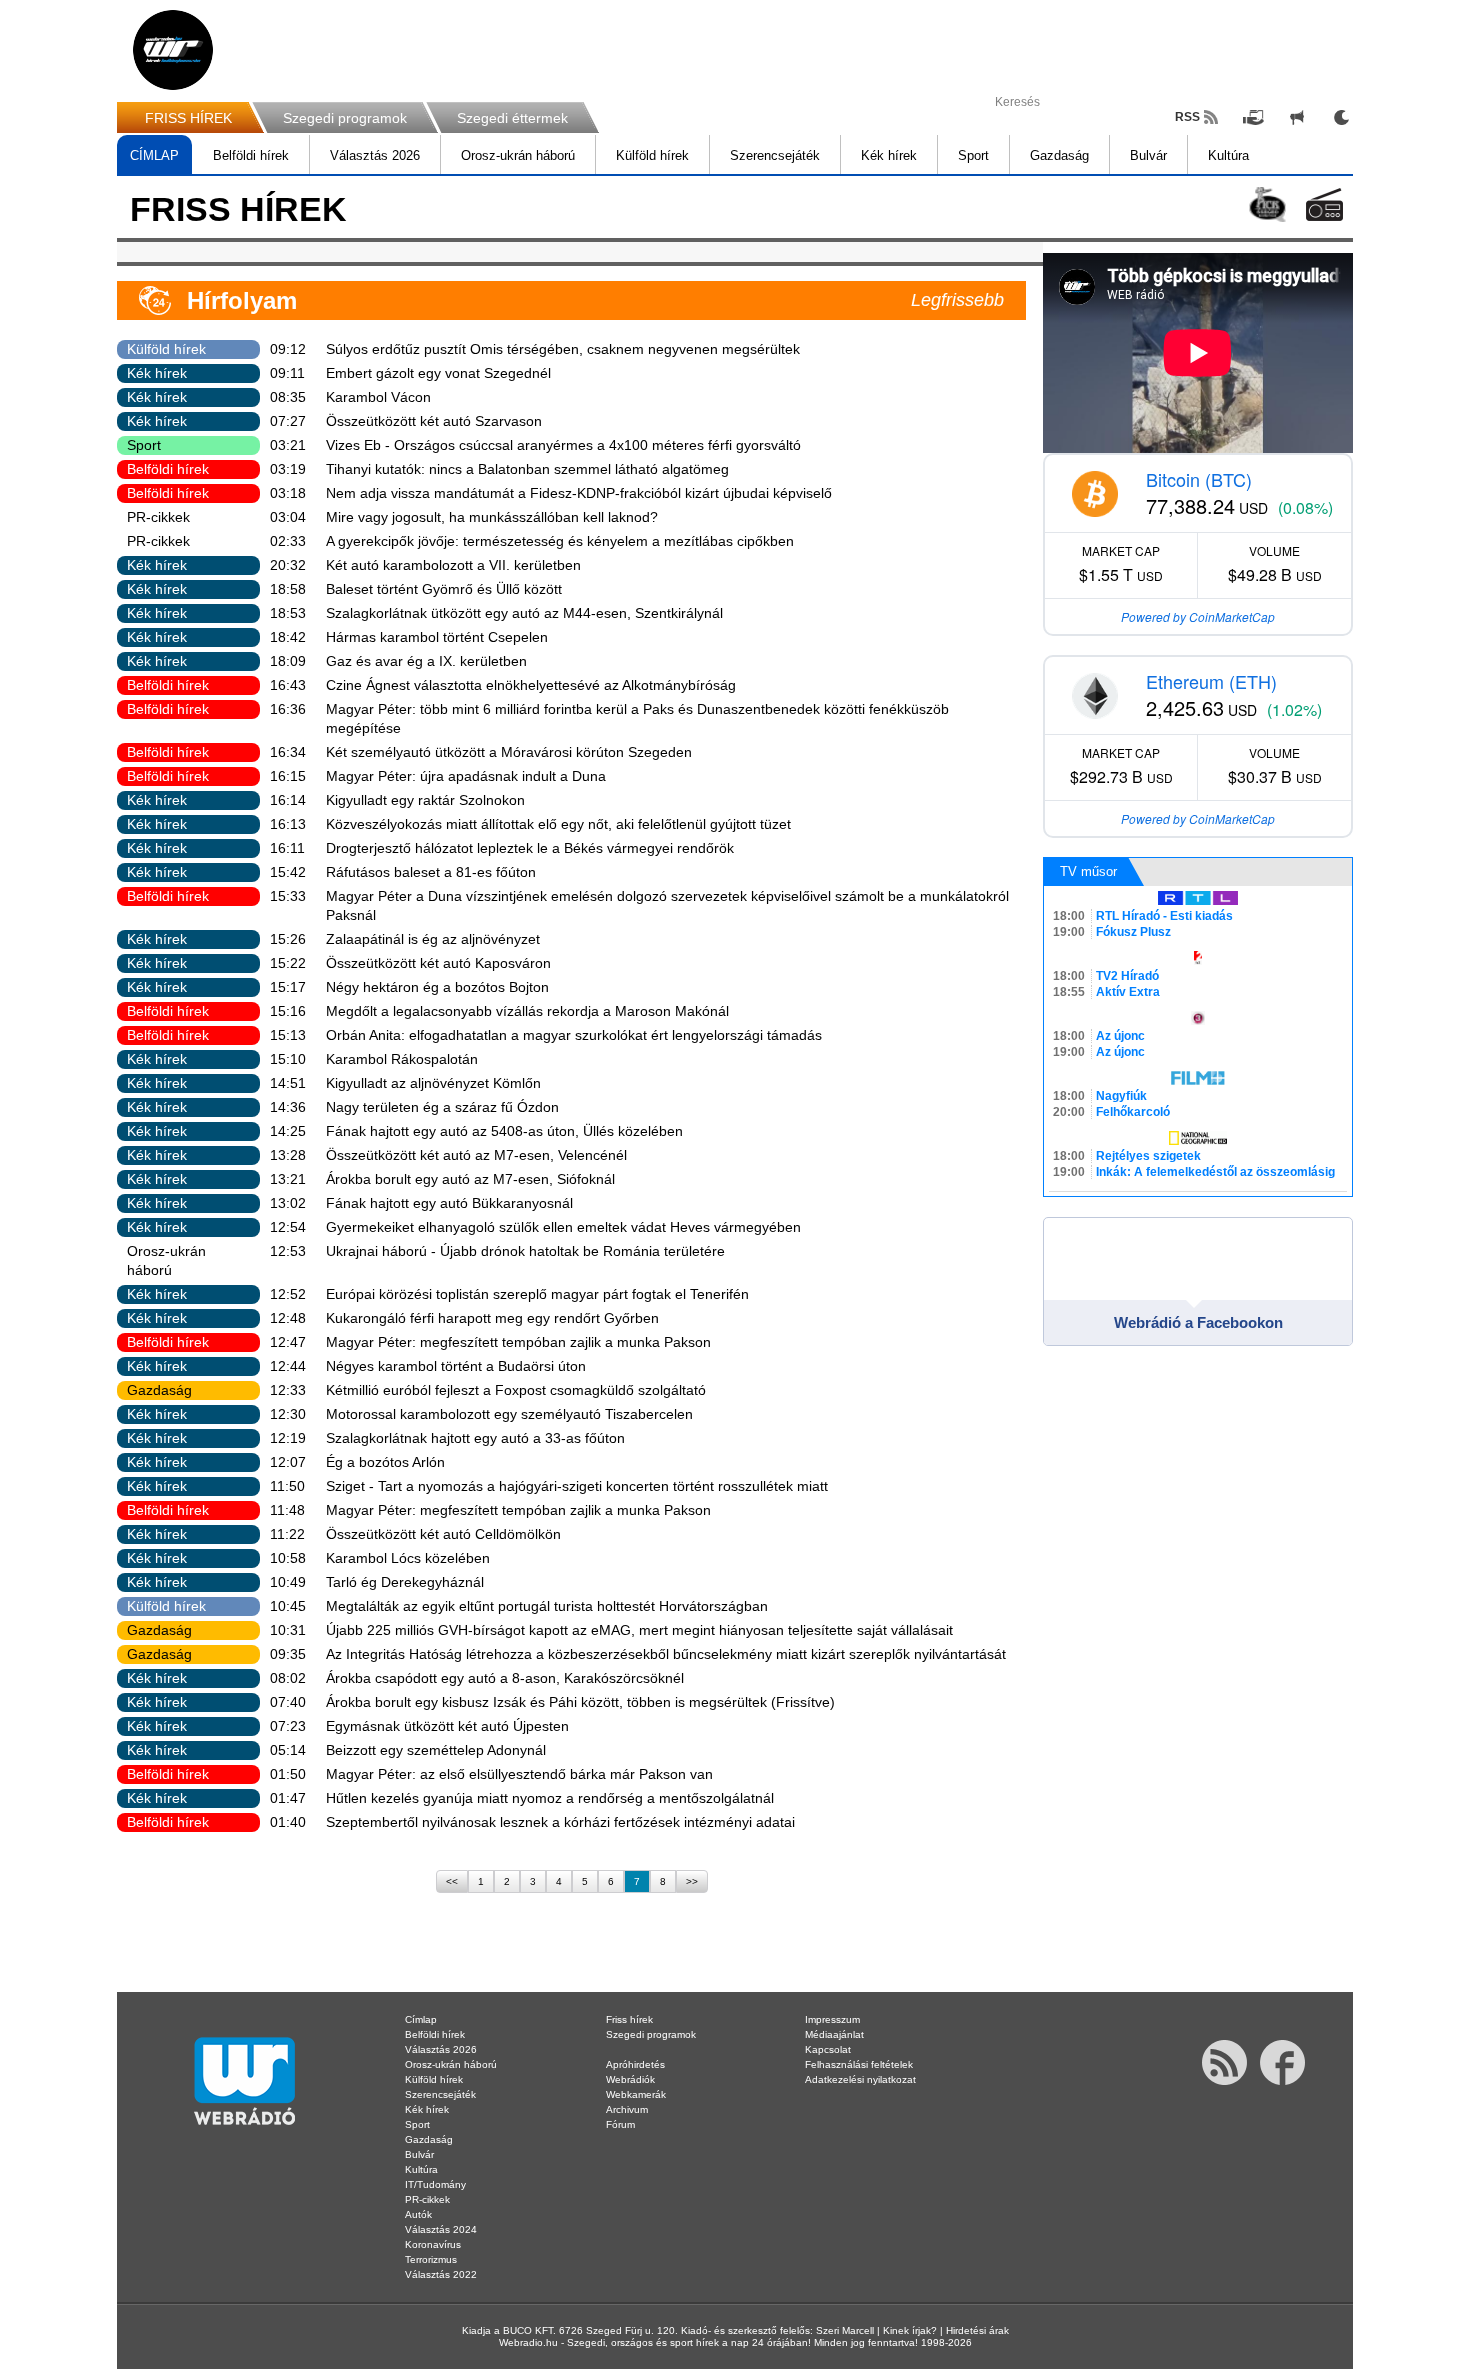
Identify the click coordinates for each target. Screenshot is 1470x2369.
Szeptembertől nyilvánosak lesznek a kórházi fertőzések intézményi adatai (560, 1822)
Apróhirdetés (635, 2064)
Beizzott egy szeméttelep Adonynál (436, 1750)
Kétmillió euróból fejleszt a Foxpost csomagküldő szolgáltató (516, 1390)
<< (452, 1881)
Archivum (627, 2109)
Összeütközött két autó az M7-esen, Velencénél (476, 1155)
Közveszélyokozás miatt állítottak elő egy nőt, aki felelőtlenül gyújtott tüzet (558, 824)
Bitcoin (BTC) (1199, 479)
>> (692, 1881)
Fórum (620, 2124)
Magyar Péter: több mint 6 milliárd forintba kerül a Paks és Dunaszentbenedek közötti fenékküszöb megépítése (637, 718)
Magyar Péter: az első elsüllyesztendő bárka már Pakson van (519, 1774)
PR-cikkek (158, 517)
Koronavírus (433, 2244)
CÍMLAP (154, 155)
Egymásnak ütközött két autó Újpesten (447, 1726)
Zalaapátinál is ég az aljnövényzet (433, 939)
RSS (1187, 117)
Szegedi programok (345, 118)
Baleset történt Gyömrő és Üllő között (444, 589)
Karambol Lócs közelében (408, 1558)
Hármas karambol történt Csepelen (437, 637)
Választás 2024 (441, 2229)
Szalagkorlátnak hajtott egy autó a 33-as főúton (475, 1438)
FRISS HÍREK (188, 118)
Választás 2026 (375, 155)
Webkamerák (636, 2094)
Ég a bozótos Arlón (385, 1462)
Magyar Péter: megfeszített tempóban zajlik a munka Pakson (518, 1342)
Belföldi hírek (251, 155)
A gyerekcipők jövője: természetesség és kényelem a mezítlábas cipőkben (560, 541)
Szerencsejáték (775, 155)
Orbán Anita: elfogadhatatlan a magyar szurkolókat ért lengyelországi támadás (574, 1035)
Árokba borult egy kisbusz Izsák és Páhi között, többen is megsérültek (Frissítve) (580, 1702)
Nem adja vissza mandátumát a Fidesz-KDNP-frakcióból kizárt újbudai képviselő (579, 493)
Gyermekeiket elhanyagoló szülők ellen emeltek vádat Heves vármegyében (563, 1227)
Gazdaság (1059, 155)
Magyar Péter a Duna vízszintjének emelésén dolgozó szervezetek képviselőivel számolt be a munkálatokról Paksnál (667, 905)
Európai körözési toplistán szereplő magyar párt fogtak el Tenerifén (537, 1294)
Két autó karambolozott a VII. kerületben (453, 565)
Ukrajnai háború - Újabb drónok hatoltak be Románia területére (525, 1251)
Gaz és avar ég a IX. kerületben (426, 661)
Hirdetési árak (977, 2330)
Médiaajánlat (834, 2034)
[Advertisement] (1390, 320)
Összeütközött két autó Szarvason (434, 421)
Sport (973, 155)
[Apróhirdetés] (1297, 117)
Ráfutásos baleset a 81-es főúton (431, 872)
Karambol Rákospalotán (402, 1059)
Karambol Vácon (378, 397)
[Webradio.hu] (173, 50)
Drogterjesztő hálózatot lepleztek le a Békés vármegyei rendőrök (530, 848)
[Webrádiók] (1324, 204)
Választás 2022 (441, 2274)
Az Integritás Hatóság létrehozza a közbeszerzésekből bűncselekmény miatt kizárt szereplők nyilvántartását (666, 1654)
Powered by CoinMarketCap (1198, 616)
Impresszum (832, 2019)
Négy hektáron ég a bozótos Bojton (437, 987)
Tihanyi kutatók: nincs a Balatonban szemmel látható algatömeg (527, 469)
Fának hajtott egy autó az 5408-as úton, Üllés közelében (504, 1131)
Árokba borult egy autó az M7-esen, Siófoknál (470, 1179)
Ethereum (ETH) (1211, 681)
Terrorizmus (431, 2259)
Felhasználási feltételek (859, 2064)
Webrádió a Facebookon (1198, 1322)
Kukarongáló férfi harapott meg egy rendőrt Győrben (492, 1318)
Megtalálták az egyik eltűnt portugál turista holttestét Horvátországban (547, 1606)
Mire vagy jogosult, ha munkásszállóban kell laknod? (492, 517)
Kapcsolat (828, 2049)
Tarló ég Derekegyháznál (405, 1582)
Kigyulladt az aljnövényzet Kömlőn (433, 1083)
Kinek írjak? (910, 2330)
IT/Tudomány (435, 2184)
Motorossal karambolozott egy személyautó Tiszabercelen (509, 1414)
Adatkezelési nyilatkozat (860, 2079)
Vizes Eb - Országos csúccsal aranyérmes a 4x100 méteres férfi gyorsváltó (563, 445)
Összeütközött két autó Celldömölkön (443, 1534)
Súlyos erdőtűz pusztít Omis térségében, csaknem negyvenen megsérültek (563, 349)
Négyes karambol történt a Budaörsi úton (456, 1366)
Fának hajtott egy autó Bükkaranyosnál (449, 1203)
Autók (418, 2214)
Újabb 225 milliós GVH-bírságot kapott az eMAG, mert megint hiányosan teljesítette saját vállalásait (639, 1630)
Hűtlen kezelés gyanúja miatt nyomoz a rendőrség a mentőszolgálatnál (550, 1798)
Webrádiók (630, 2079)
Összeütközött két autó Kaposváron (438, 963)
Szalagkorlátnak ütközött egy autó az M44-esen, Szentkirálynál (524, 613)
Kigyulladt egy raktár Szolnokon (425, 800)
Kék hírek (889, 155)
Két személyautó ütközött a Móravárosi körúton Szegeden (509, 752)
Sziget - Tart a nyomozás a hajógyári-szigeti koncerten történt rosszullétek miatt (577, 1486)
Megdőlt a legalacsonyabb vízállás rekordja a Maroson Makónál (527, 1011)
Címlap (421, 2019)
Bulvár (1148, 155)
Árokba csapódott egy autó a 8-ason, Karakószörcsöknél (505, 1678)
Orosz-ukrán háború (518, 155)
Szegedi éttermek (512, 118)
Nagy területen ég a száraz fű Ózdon (442, 1107)
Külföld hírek (652, 155)
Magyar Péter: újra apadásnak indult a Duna (466, 776)
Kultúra (1228, 155)
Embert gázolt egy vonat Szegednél (438, 373)
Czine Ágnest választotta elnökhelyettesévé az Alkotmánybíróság (531, 685)
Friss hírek (629, 2019)
